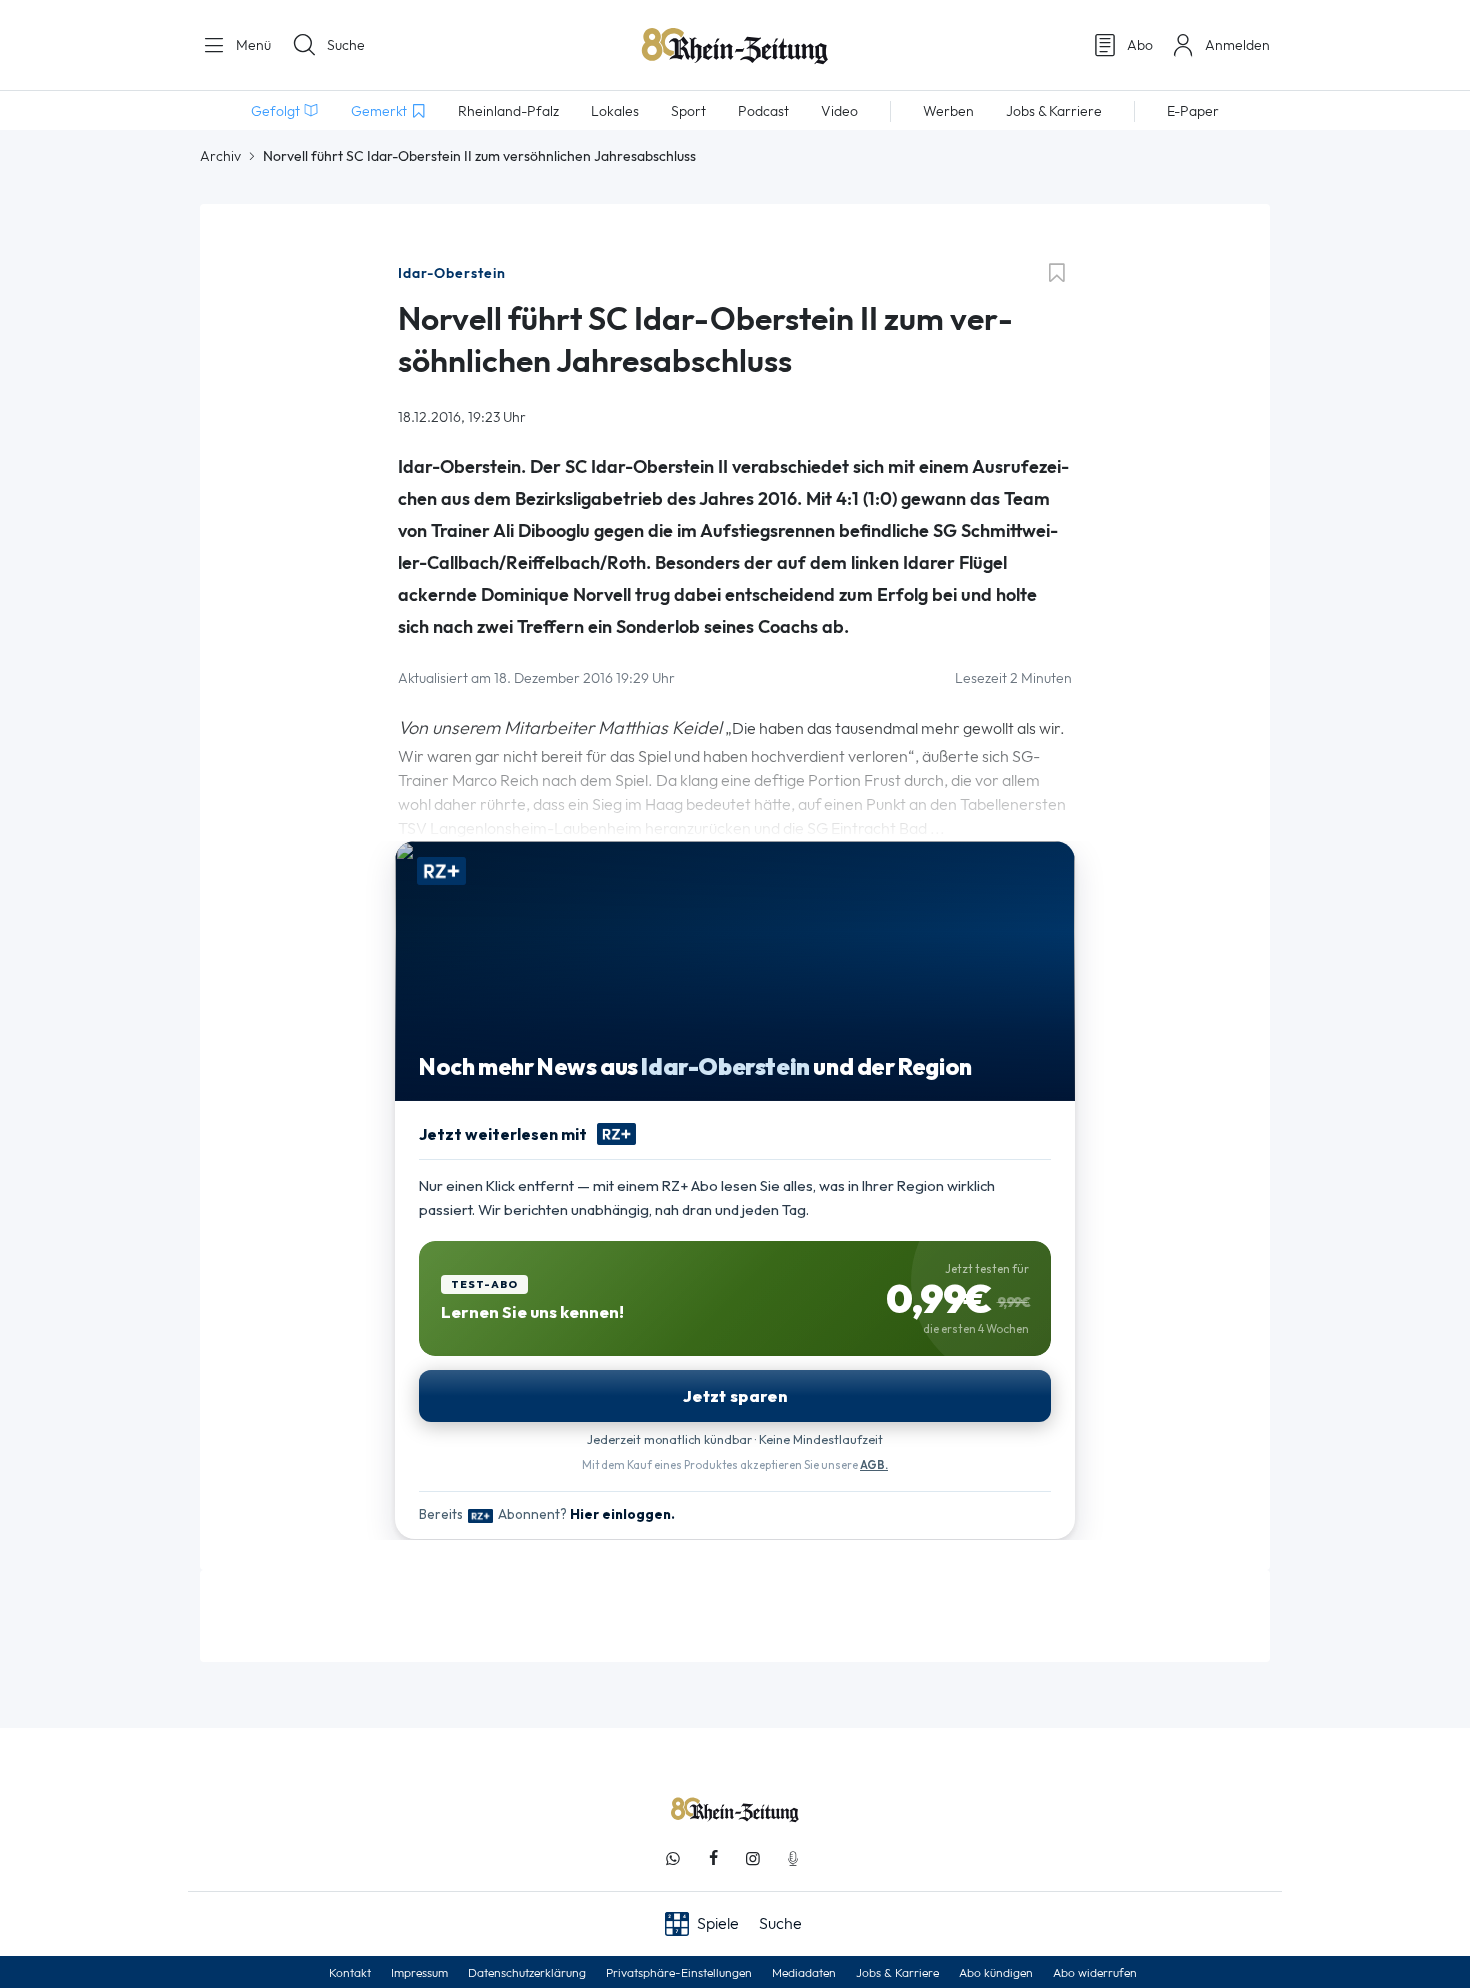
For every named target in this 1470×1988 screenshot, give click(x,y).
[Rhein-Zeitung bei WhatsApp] (673, 1858)
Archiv (220, 156)
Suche (346, 45)
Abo (1140, 45)
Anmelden (1237, 45)
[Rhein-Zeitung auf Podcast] (793, 1858)
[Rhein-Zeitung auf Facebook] (713, 1858)
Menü (251, 45)
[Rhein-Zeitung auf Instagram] (753, 1858)
